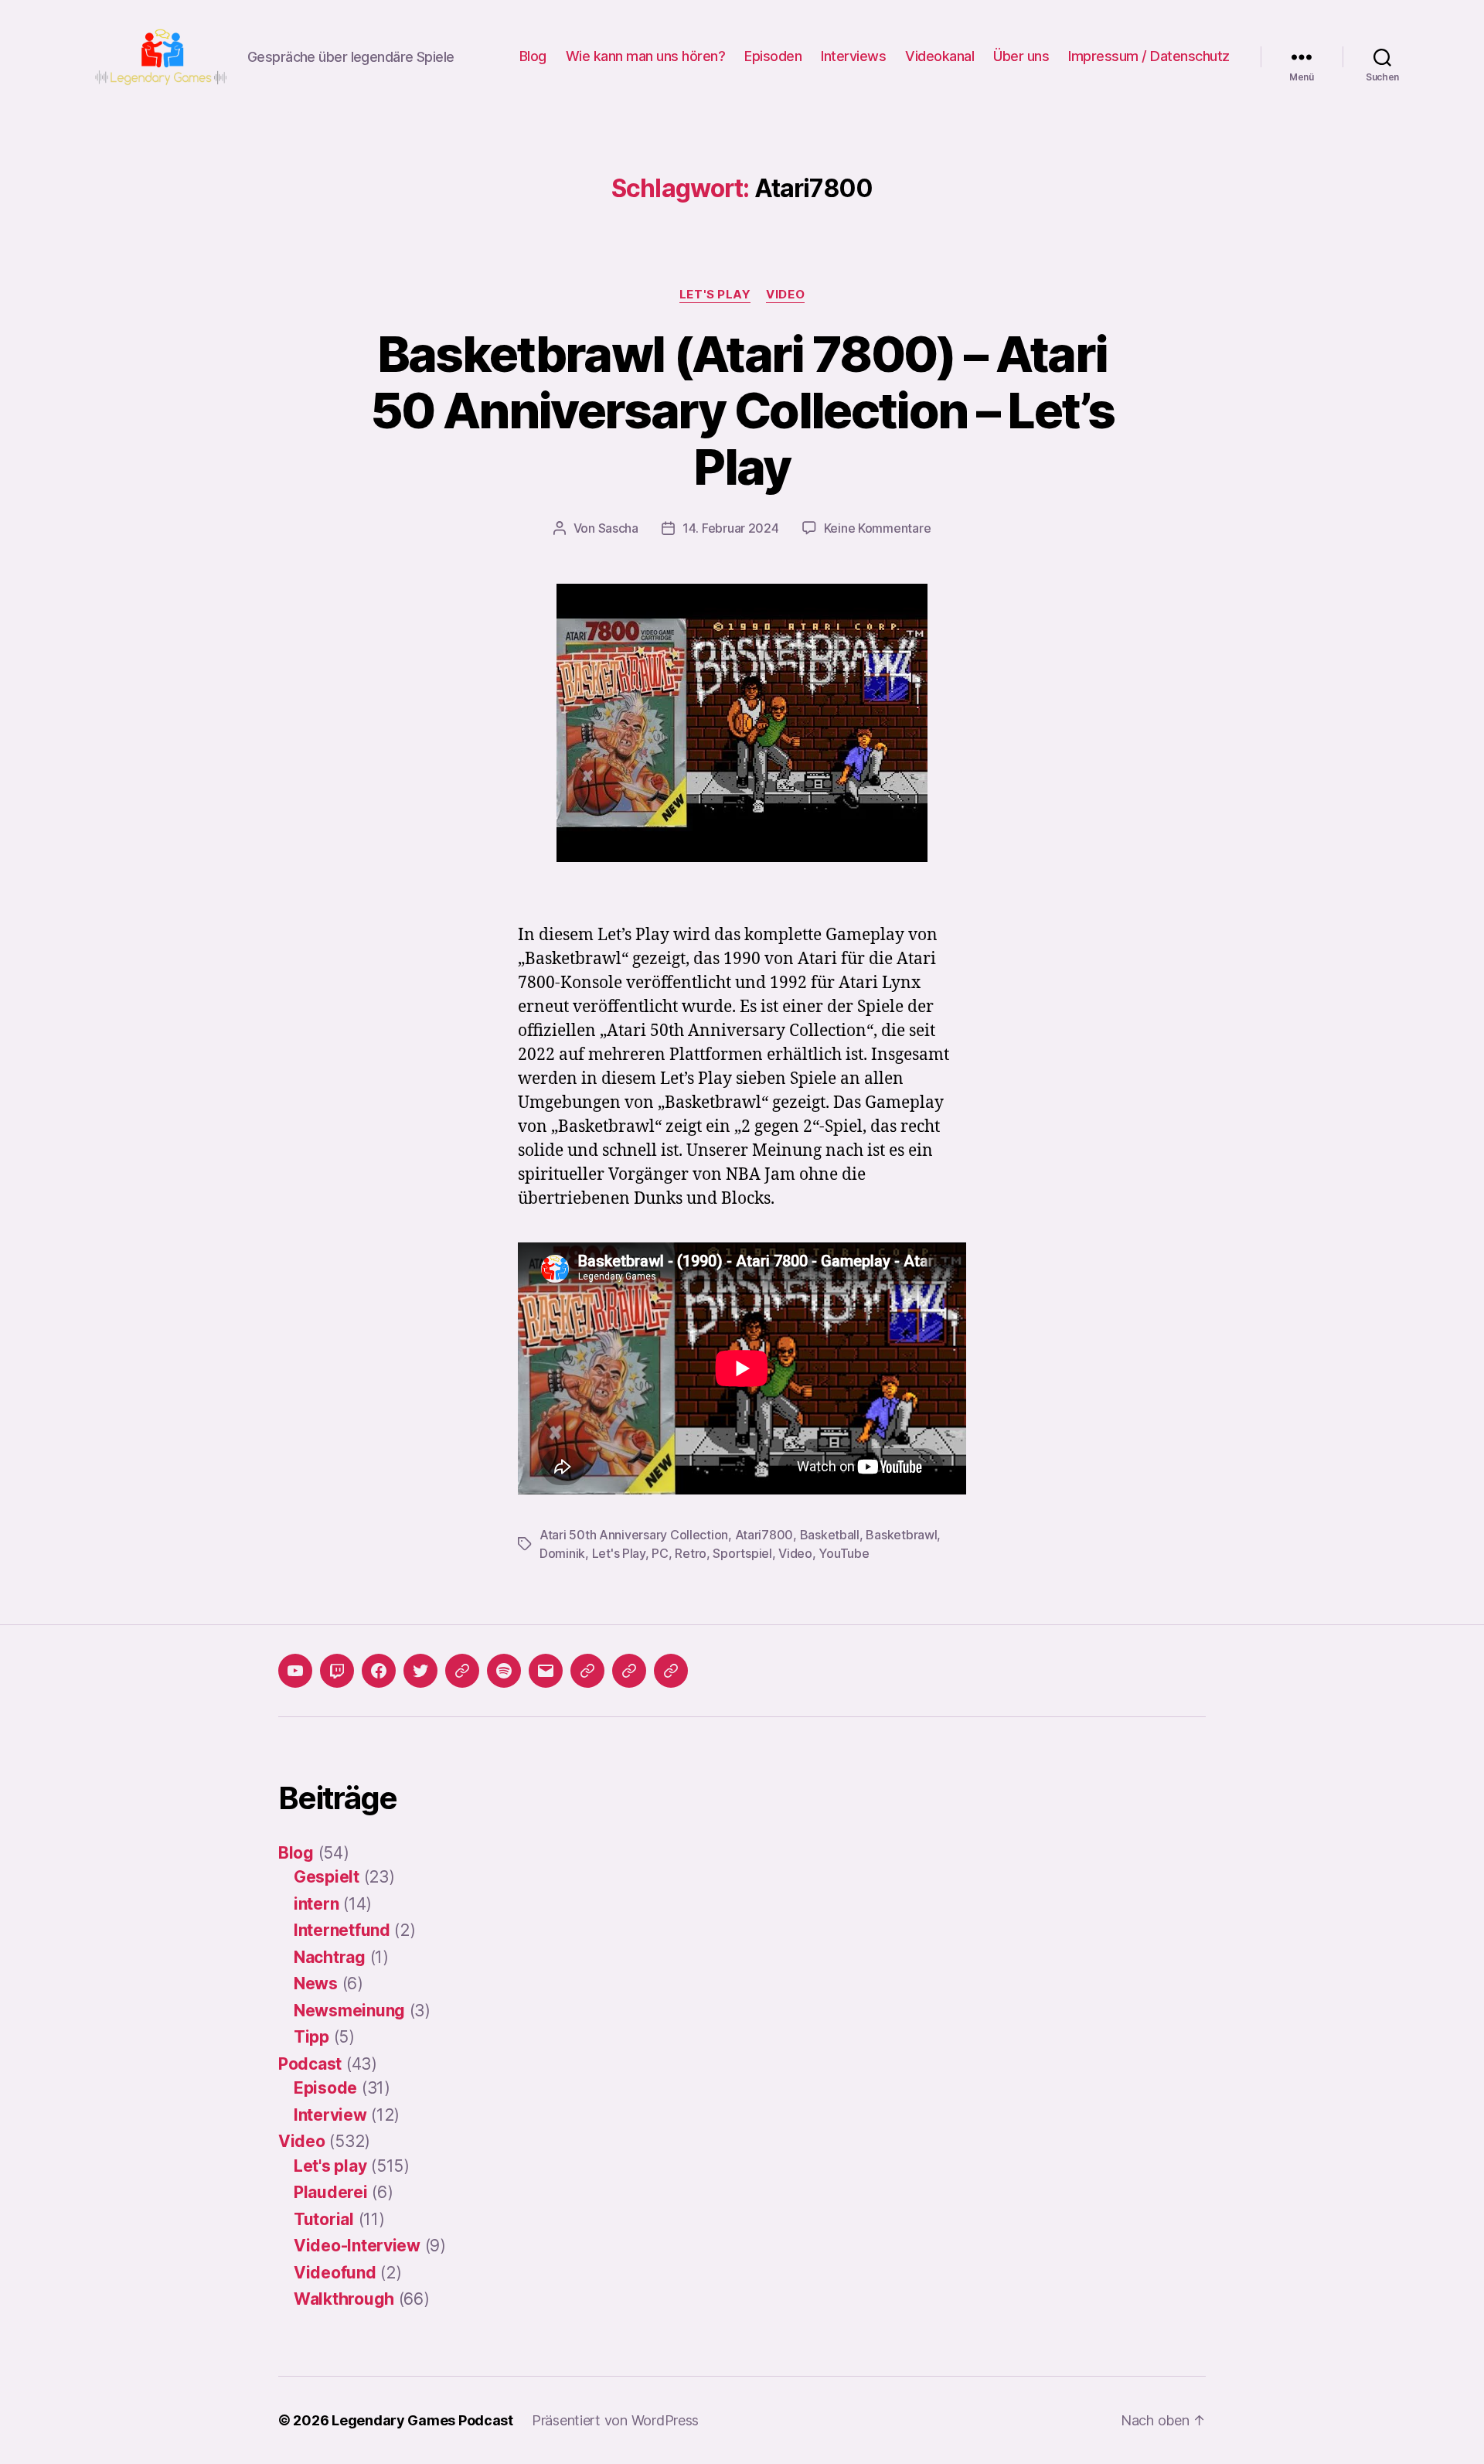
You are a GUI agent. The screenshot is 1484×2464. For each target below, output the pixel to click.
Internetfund (342, 1930)
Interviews (853, 56)
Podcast (310, 2064)
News (316, 1983)
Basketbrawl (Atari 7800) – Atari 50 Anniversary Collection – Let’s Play (742, 410)
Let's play (715, 295)
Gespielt (327, 1877)
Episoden (773, 56)
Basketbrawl (901, 1535)
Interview (330, 2115)
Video (785, 295)
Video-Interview (357, 2246)
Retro (691, 1553)
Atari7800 (764, 1535)
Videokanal (939, 56)
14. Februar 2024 (731, 528)
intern (316, 1904)
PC (660, 1553)
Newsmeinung (349, 2011)
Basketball (830, 1535)
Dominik (562, 1553)
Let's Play (619, 1553)
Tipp (311, 2037)
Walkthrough (344, 2299)
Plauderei (331, 2192)
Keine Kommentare (878, 528)
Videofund (335, 2273)
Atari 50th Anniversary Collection (634, 1535)
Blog (533, 56)
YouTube (844, 1553)
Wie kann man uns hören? (646, 56)
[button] (587, 1671)
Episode (325, 2088)
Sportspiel (742, 1553)
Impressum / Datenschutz (1149, 56)
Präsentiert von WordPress (615, 2420)
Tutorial (324, 2219)
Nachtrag (330, 1957)
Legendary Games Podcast (422, 2420)
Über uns (1021, 56)
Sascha (618, 528)
